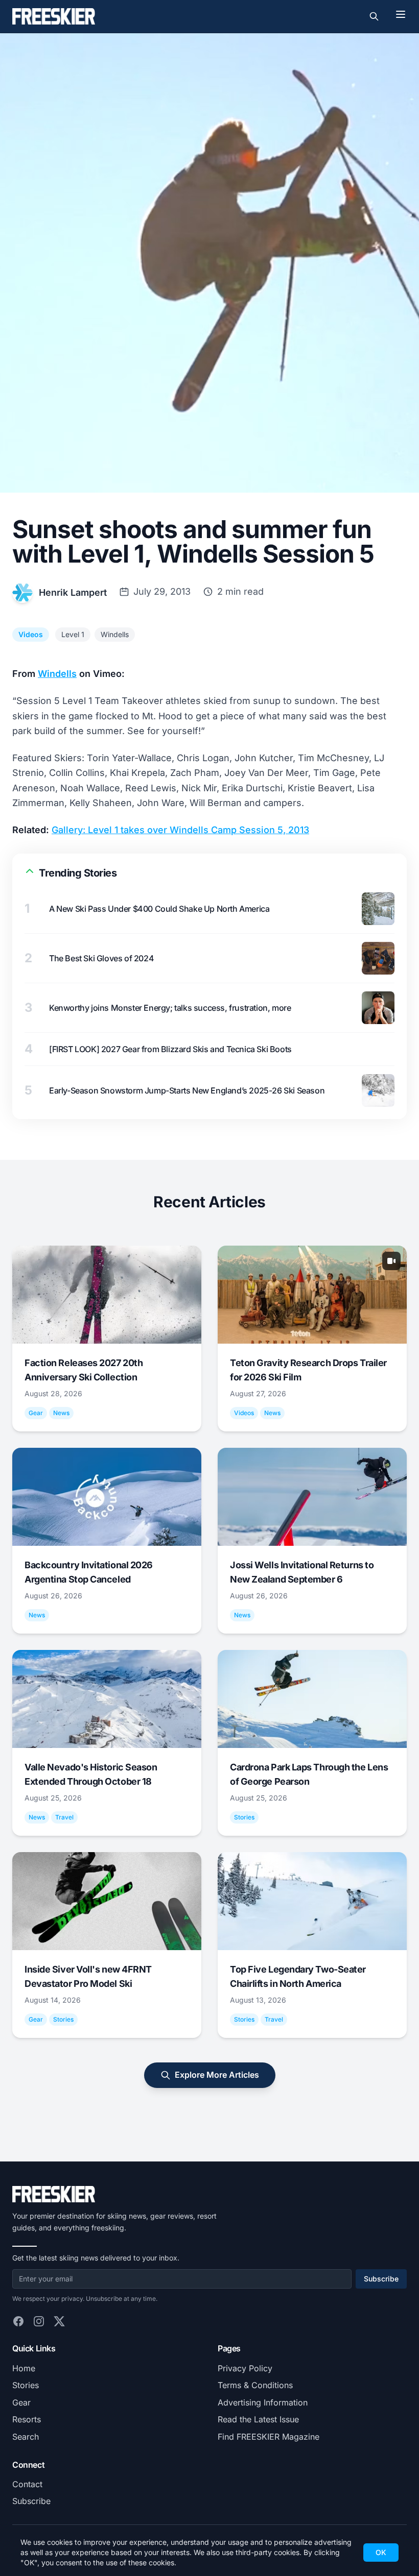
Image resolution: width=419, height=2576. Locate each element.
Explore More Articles (217, 2075)
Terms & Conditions (255, 2385)
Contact (27, 2484)
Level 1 (73, 634)
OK (381, 2552)
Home (24, 2368)
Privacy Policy (245, 2368)
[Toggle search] (374, 16)
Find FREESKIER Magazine (269, 2437)
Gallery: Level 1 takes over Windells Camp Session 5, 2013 (180, 830)
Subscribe (381, 2279)
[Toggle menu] (401, 14)
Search (26, 2437)
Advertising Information (263, 2402)
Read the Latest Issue (258, 2419)
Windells (115, 634)
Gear (21, 2402)
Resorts (27, 2419)
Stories (26, 2385)
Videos (31, 634)
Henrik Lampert (73, 592)
